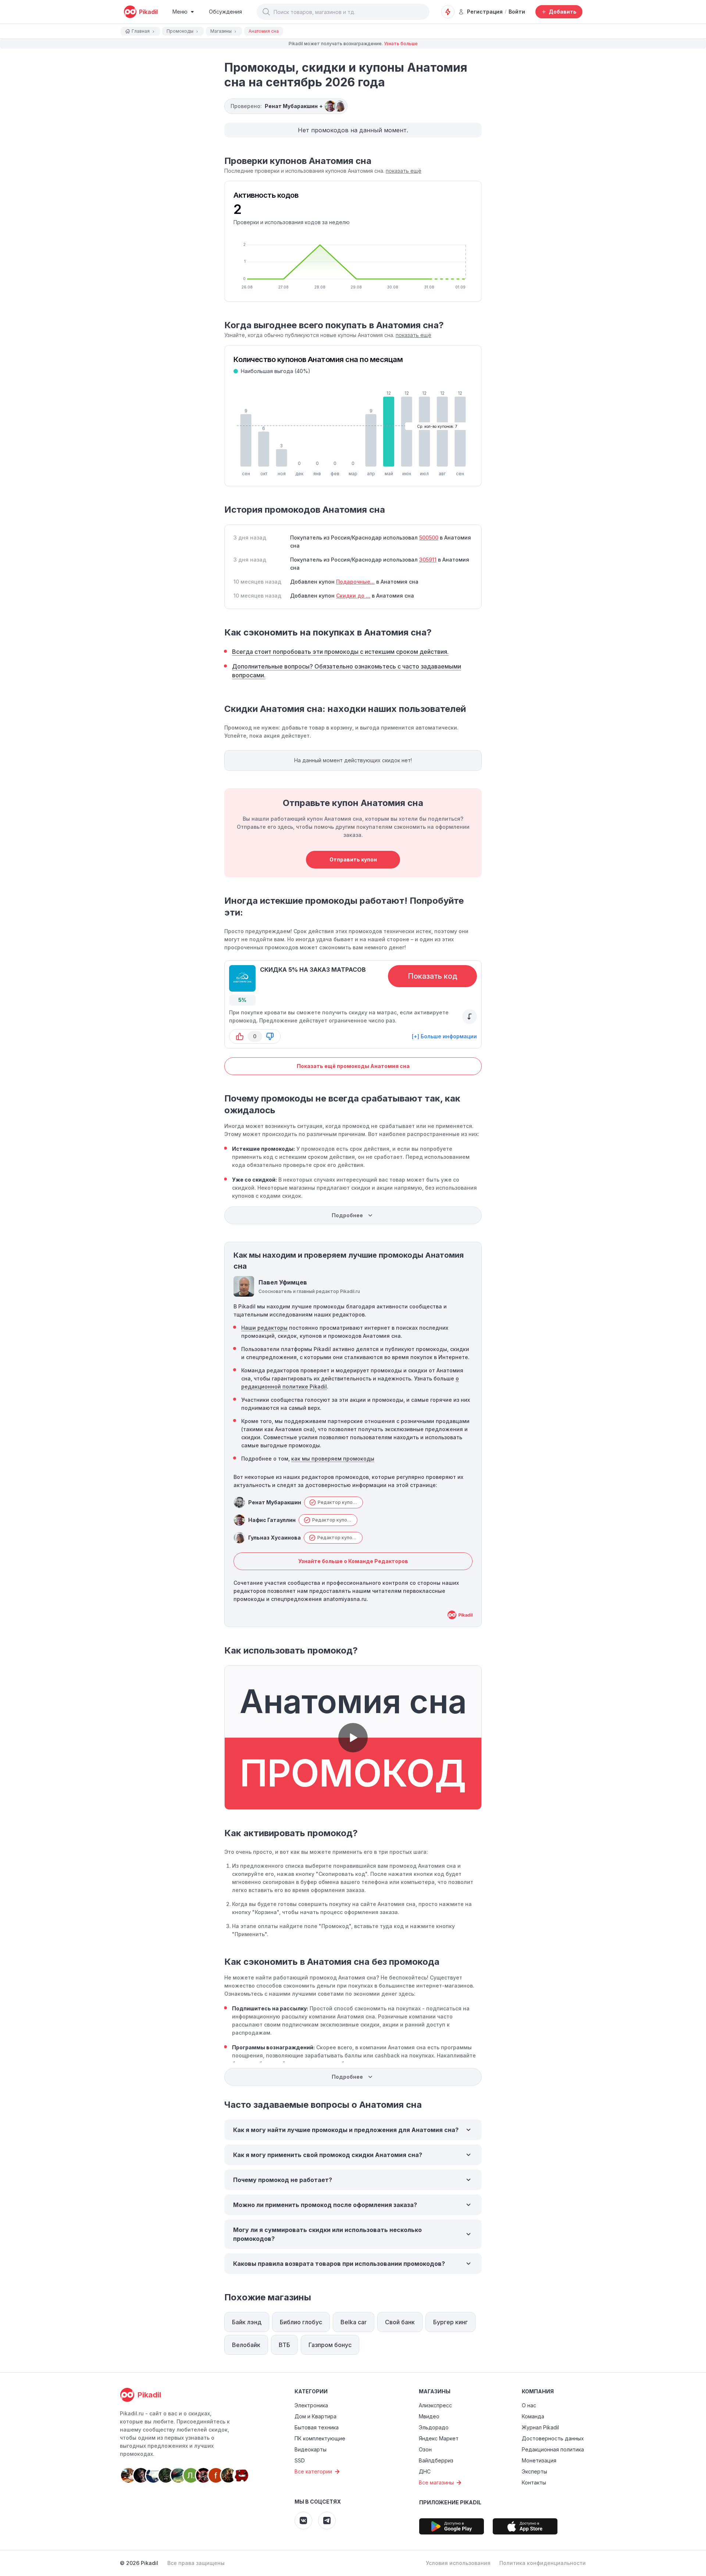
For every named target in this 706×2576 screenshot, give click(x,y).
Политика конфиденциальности (543, 2563)
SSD (300, 2460)
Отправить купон (353, 859)
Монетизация (539, 2460)
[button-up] (240, 1036)
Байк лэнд (247, 2322)
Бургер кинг (450, 2322)
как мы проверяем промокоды (333, 1459)
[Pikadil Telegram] (327, 2521)
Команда (533, 2416)
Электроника (311, 2405)
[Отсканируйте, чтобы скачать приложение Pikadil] (452, 2526)
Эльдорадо (434, 2427)
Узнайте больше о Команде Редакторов (353, 1561)
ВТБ (284, 2345)
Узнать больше (401, 44)
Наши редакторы (264, 1328)
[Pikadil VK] (303, 2521)
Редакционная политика (553, 2449)
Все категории (313, 2471)
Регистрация (485, 12)
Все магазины (436, 2482)
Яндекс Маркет (439, 2438)
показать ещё (404, 171)
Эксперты (534, 2471)
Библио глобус (301, 2322)
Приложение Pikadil (450, 2502)
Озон (425, 2449)
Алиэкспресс (435, 2405)
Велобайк (246, 2345)
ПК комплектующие (320, 2438)
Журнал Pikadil (540, 2427)
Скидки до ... (353, 596)
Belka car (354, 2322)
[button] (266, 12)
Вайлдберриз (436, 2460)
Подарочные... (355, 582)
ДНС (425, 2471)
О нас (529, 2405)
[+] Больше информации (444, 1036)
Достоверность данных (553, 2438)
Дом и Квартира (315, 2416)
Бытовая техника (317, 2427)
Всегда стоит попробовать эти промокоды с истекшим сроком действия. (340, 652)
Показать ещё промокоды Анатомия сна (353, 1066)
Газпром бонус (330, 2345)
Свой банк (400, 2322)
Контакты (534, 2482)
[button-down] (270, 1036)
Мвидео (429, 2416)
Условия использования (458, 2563)
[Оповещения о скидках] (448, 12)
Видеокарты (311, 2449)
